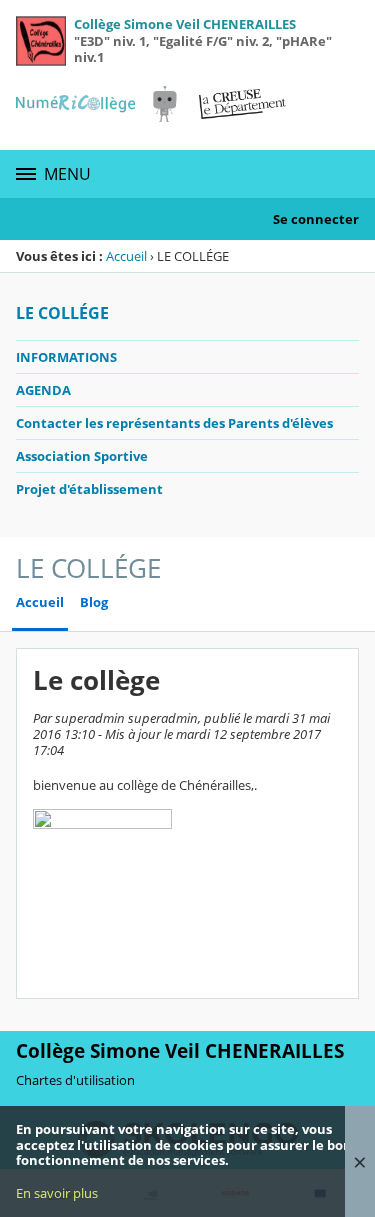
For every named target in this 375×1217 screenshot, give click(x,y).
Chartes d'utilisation (75, 1080)
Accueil (126, 256)
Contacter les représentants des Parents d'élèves (174, 423)
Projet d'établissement (89, 489)
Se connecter (316, 219)
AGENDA (43, 390)
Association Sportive (82, 456)
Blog (94, 602)
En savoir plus (57, 1193)
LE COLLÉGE (62, 313)
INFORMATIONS (66, 357)
